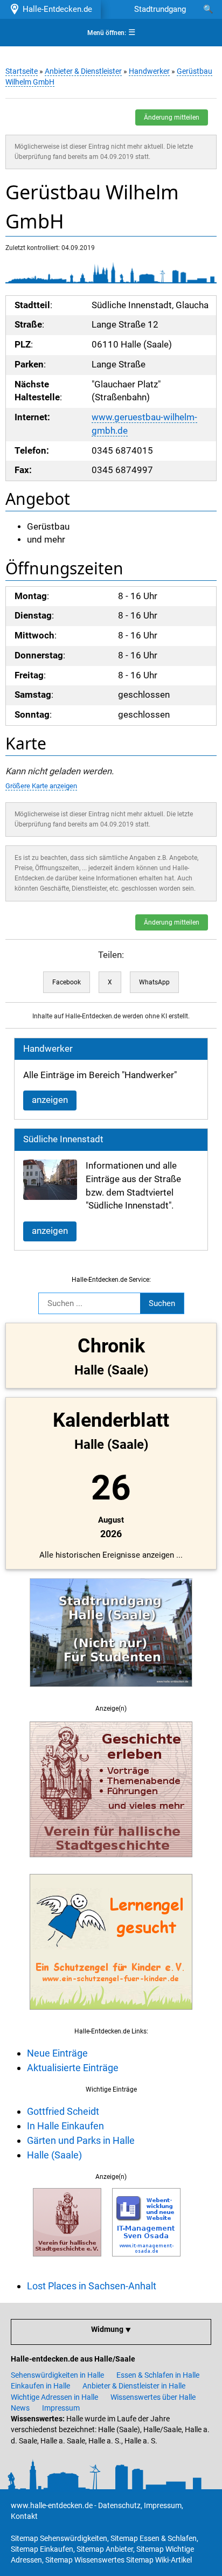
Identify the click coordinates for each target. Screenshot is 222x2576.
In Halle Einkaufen (65, 2126)
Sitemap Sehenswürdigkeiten (59, 2538)
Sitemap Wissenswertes (85, 2560)
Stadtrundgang (160, 9)
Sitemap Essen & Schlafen (154, 2538)
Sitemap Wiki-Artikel (159, 2560)
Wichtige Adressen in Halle (54, 2397)
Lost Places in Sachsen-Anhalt (92, 2286)
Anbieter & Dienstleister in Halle (134, 2386)
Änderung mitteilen (172, 117)
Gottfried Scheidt (63, 2111)
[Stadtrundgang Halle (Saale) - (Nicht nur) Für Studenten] (111, 1693)
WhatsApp (154, 982)
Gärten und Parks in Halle (81, 2140)
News (20, 2408)
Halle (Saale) (54, 2155)
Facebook (67, 982)
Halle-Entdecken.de (55, 9)
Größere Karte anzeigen (41, 786)
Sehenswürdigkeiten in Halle (57, 2375)
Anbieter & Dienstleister (83, 71)
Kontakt (24, 2516)
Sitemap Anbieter (105, 2549)
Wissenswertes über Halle (153, 2397)
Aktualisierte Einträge (73, 2068)
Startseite (22, 71)
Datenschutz (119, 2505)
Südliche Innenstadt (63, 1139)
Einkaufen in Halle (40, 2386)
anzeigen (50, 1100)
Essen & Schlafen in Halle (158, 2375)
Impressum (61, 2408)
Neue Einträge (57, 2053)
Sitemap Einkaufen (42, 2549)
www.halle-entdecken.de (52, 2505)
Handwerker (149, 71)
